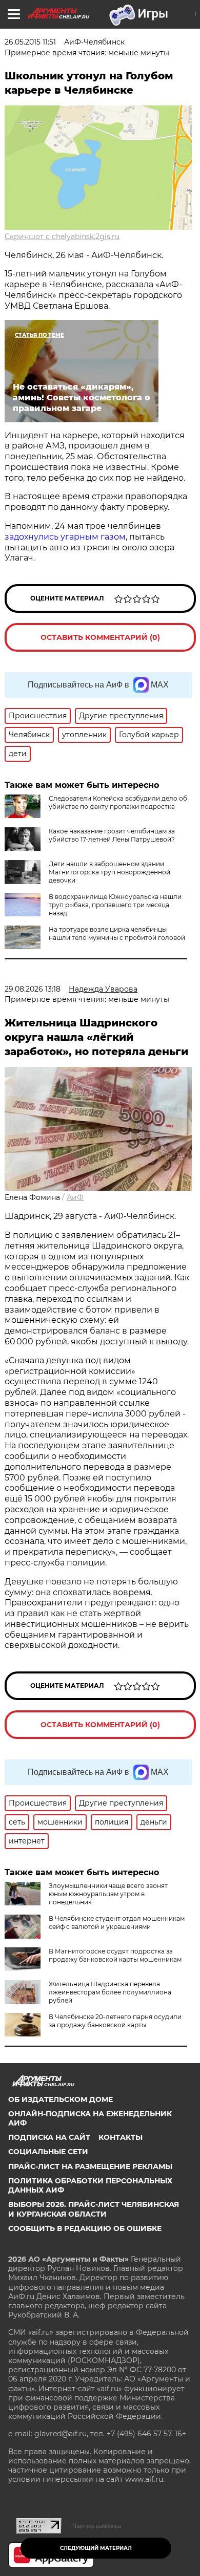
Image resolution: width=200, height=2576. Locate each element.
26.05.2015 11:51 (30, 42)
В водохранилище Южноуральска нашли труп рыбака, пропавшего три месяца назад (115, 905)
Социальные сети (48, 2152)
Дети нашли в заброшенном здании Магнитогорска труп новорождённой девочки (109, 872)
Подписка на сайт (49, 2137)
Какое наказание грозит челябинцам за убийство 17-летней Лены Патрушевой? (112, 835)
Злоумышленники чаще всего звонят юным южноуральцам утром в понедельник (108, 1894)
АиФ (75, 1197)
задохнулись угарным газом (65, 537)
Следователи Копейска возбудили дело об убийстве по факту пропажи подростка (118, 802)
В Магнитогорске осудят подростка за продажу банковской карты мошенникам (115, 1955)
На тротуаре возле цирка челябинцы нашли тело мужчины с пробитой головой (117, 933)
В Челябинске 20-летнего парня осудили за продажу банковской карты (115, 2021)
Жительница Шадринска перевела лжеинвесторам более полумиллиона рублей (110, 1992)
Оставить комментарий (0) (100, 637)
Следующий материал (96, 2548)
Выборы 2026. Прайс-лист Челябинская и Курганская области (94, 2209)
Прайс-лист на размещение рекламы (90, 2166)
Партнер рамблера (97, 2526)
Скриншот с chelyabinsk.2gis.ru (62, 237)
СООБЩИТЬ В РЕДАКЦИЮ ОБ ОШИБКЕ (85, 2228)
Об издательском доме (61, 2099)
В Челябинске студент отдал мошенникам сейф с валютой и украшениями (117, 1923)
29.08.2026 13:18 (33, 989)
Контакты (121, 2137)
